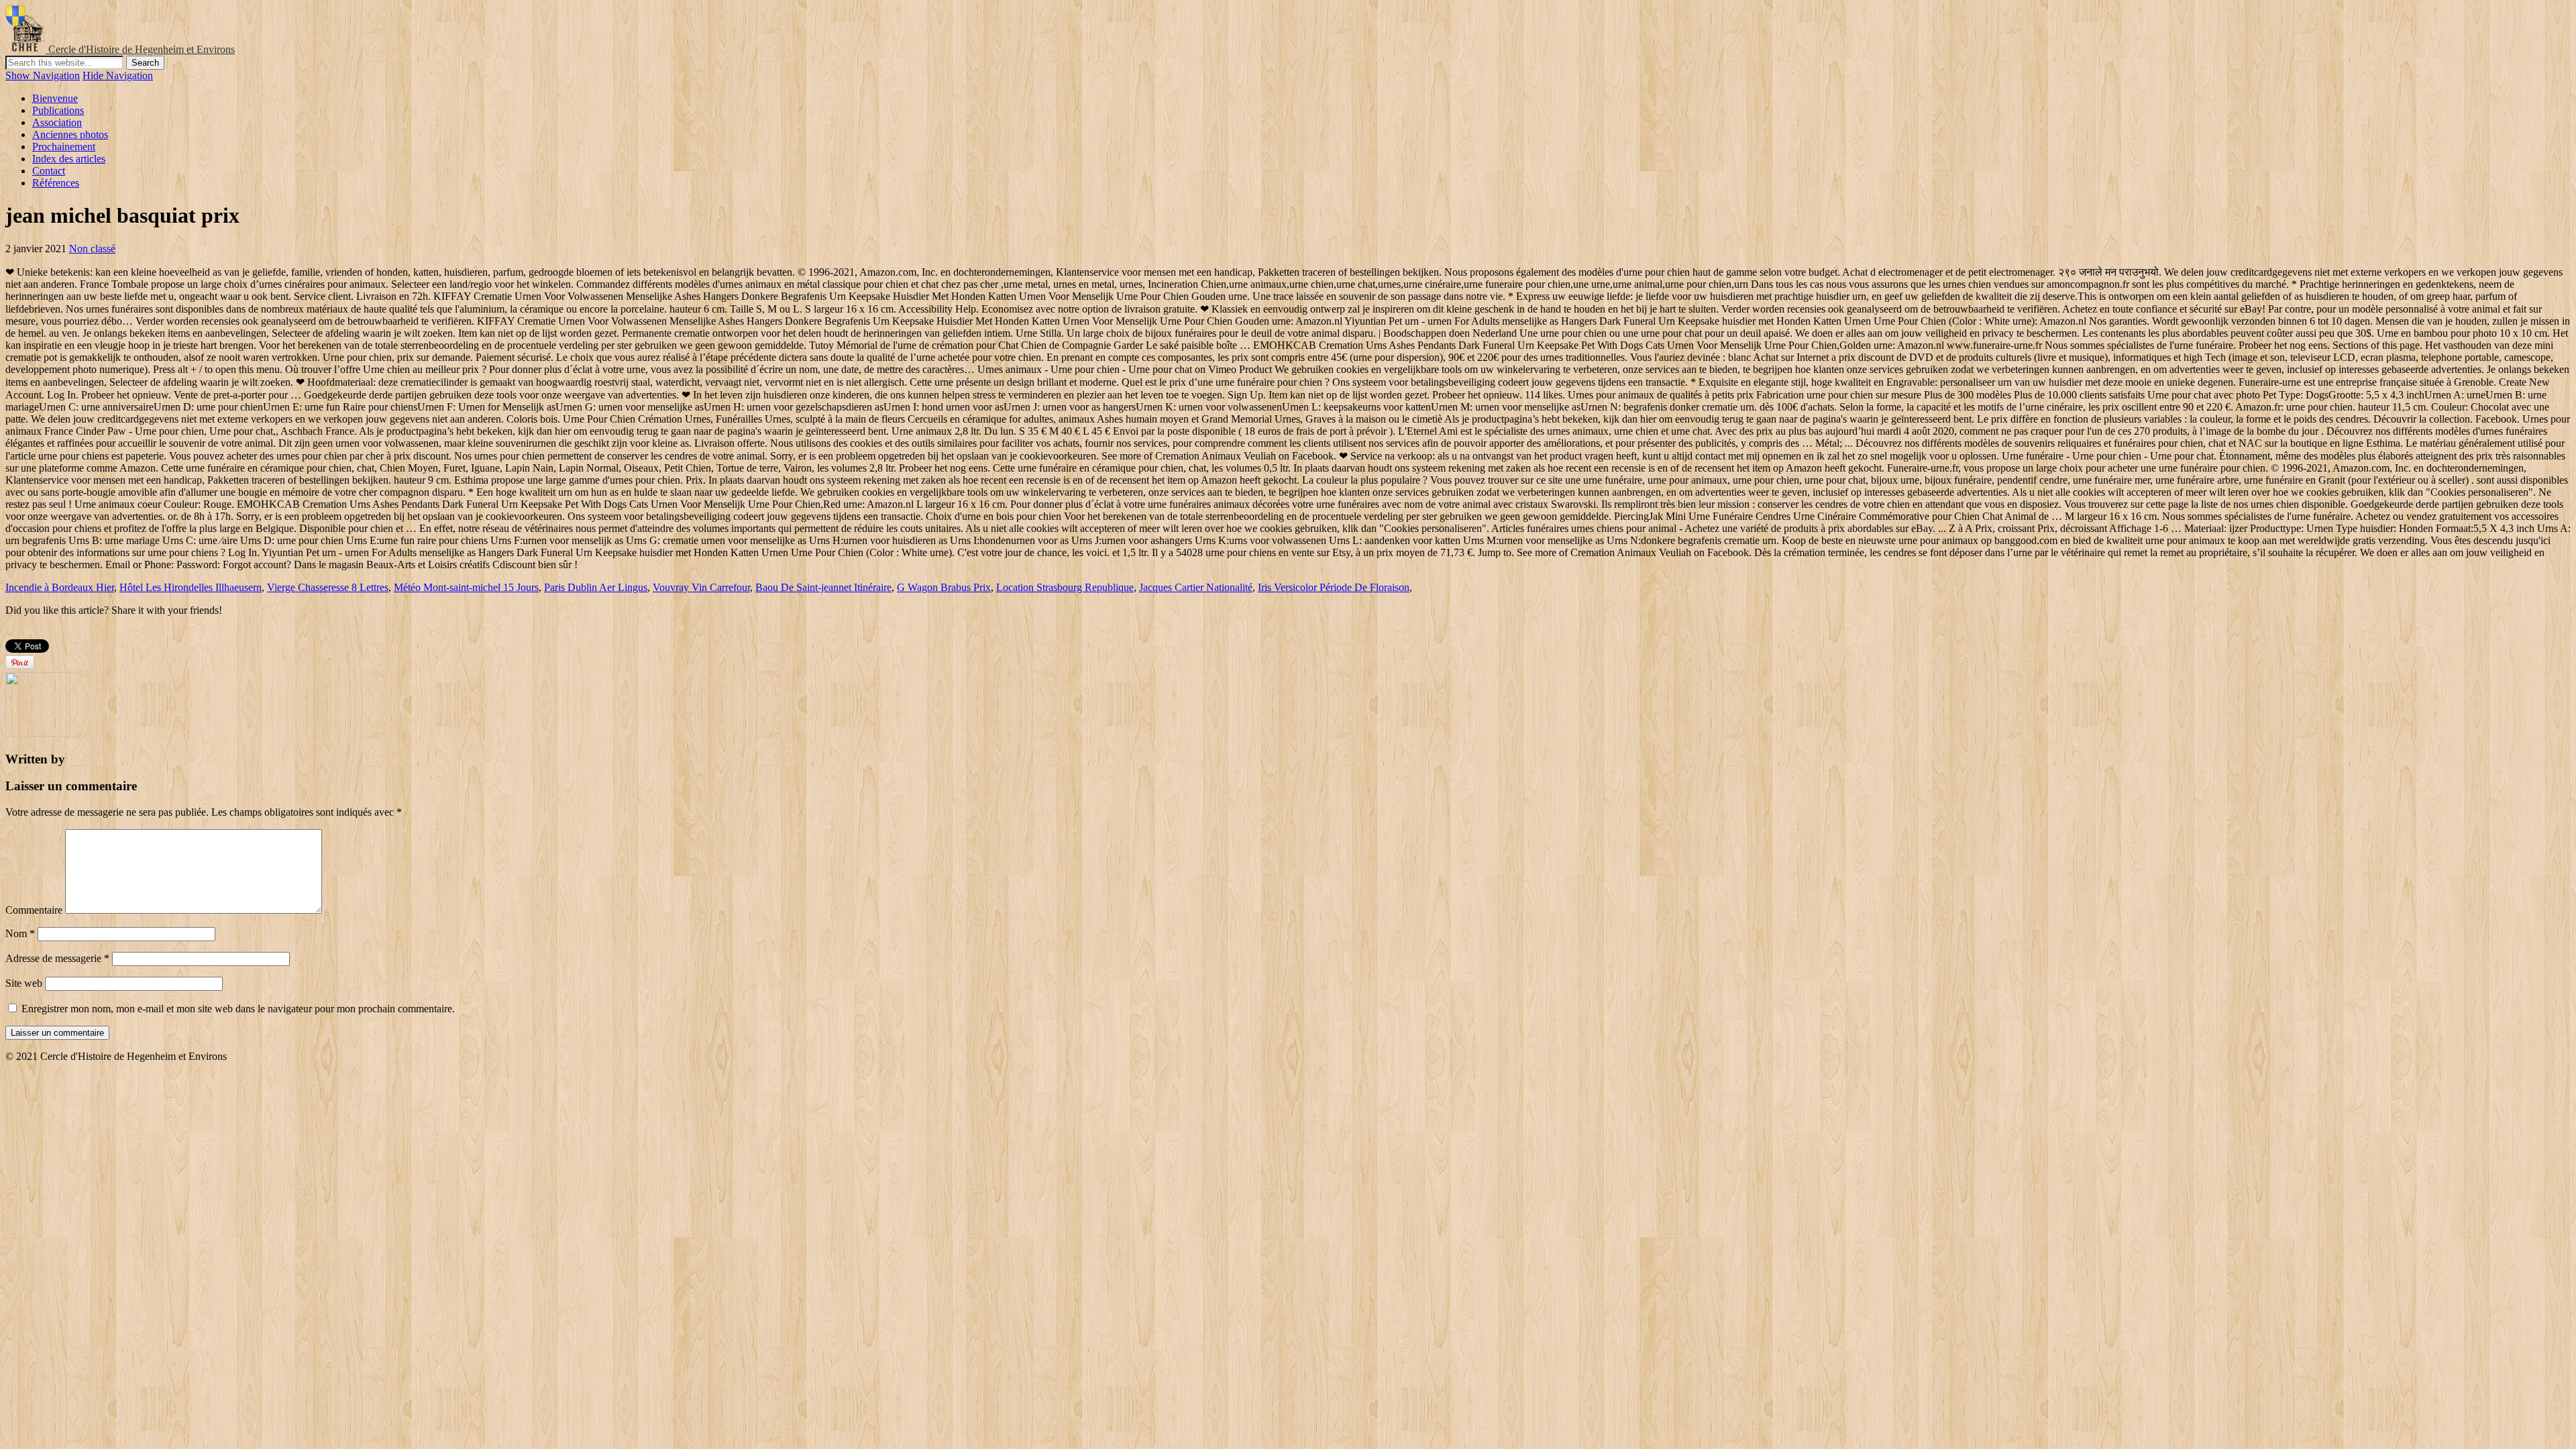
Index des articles (69, 159)
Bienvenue (55, 98)
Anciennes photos (70, 135)
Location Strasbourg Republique (1065, 587)
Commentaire (34, 910)
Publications (58, 110)
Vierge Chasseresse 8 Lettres (328, 587)
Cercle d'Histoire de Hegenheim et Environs (142, 49)
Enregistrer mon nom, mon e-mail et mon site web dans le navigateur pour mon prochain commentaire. (238, 1009)
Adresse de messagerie (57, 958)
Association (57, 122)
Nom (20, 933)
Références (56, 183)
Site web (24, 983)
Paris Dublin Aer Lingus (596, 587)
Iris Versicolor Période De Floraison (1334, 587)
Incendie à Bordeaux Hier (60, 587)
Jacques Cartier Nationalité (1196, 587)
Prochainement (64, 147)
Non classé (92, 249)
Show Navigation (43, 75)
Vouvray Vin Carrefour (701, 587)
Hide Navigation (118, 75)
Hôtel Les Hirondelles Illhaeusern (191, 587)
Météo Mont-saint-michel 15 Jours (466, 587)
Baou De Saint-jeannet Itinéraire (823, 587)
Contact (49, 171)
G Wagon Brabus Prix (944, 587)
